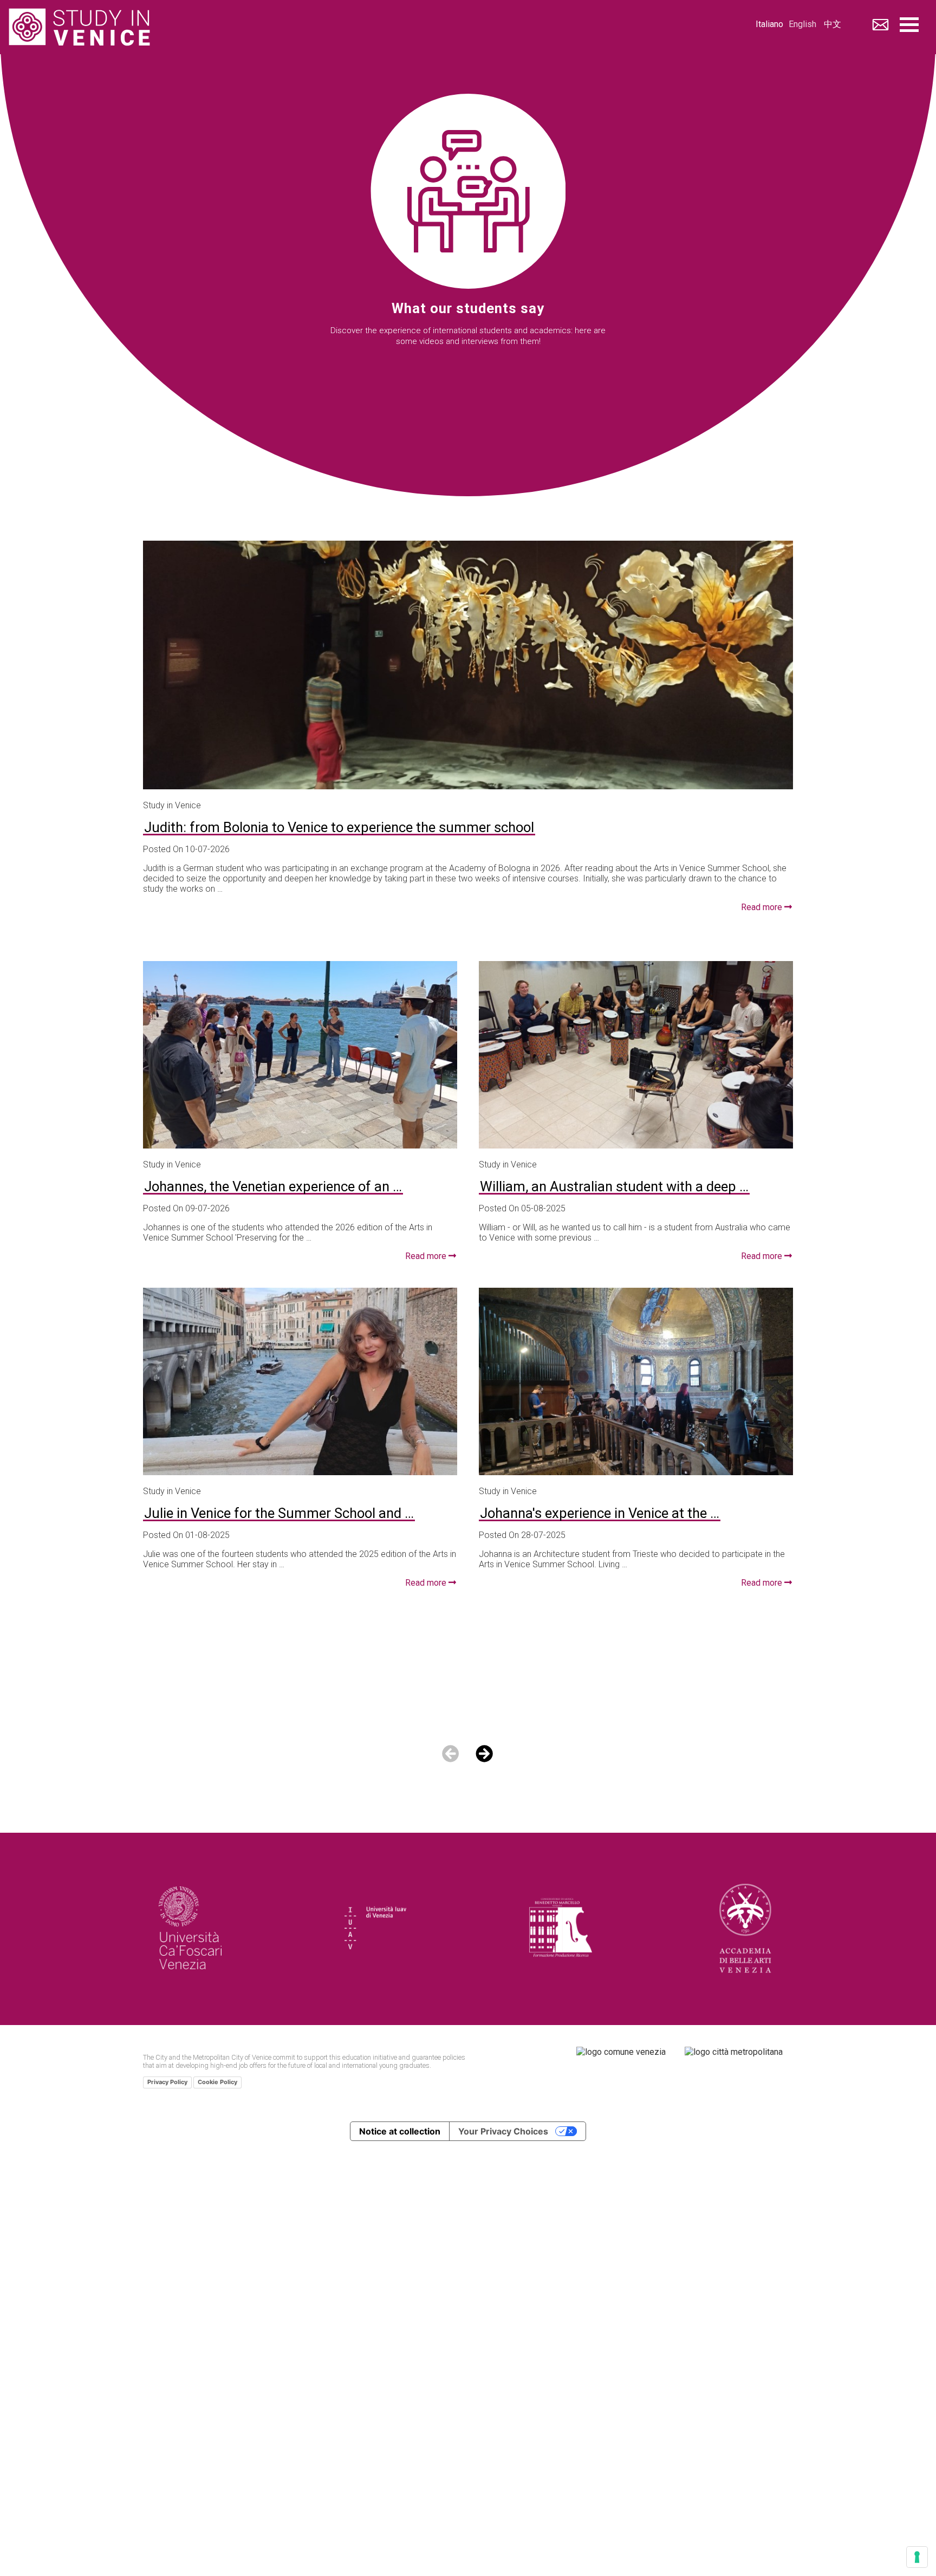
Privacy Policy (167, 2082)
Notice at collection (400, 2131)
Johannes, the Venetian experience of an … (273, 1188)
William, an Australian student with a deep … (614, 1188)
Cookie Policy (217, 2082)
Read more (763, 907)
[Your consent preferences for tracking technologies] (917, 2557)
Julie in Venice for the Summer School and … (279, 1514)
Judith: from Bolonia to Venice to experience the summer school (339, 829)
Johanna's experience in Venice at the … (600, 1514)
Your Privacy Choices (503, 2131)
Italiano (769, 25)
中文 (833, 25)
